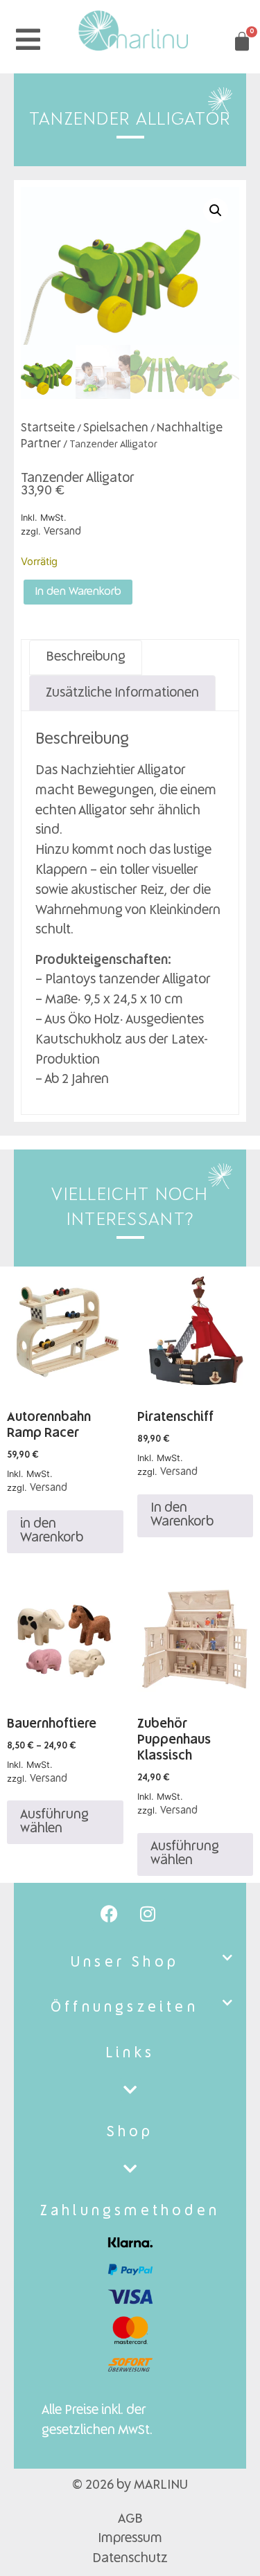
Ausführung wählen (54, 1822)
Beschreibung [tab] (86, 657)
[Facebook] (110, 1914)
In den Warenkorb (78, 592)
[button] (216, 211)
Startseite (48, 428)
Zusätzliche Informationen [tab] (122, 693)
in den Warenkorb (52, 1531)
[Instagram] (148, 1914)
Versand (62, 532)
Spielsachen (116, 428)
